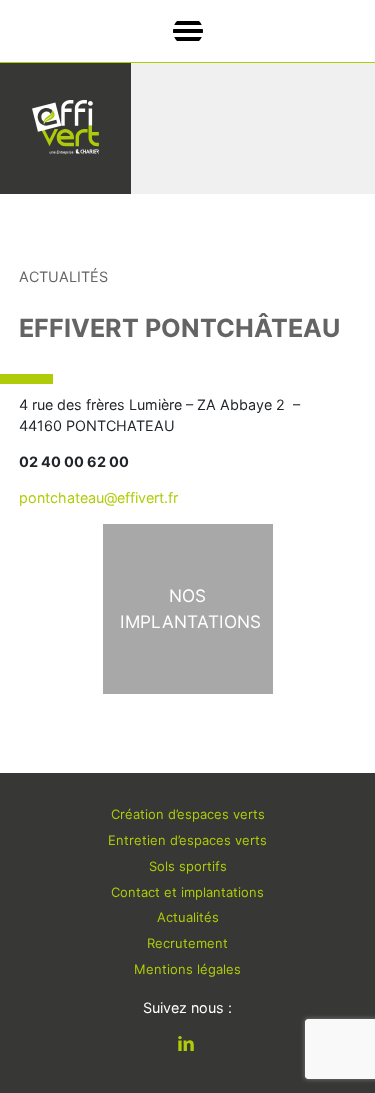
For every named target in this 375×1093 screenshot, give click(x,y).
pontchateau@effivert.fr (98, 497)
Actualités (188, 917)
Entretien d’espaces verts (187, 840)
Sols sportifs (188, 866)
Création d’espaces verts (188, 814)
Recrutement (187, 943)
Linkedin (201, 1046)
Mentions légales (187, 969)
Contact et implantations (187, 892)
